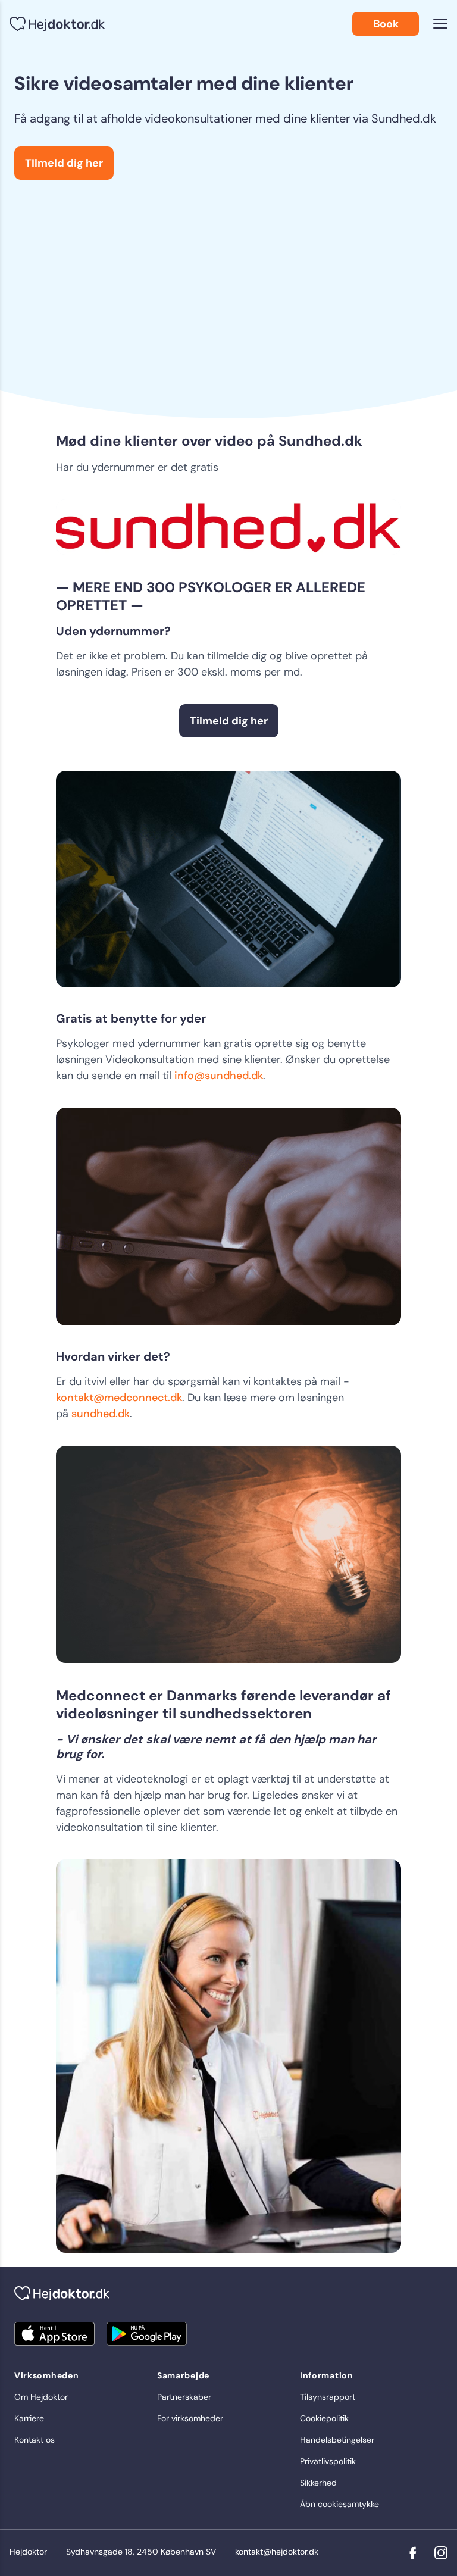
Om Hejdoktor (41, 2397)
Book (386, 24)
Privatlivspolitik (328, 2461)
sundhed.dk (101, 1414)
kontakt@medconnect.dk (119, 1398)
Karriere (29, 2418)
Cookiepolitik (324, 2418)
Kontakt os (35, 2440)
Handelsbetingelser (337, 2440)
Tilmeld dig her (229, 721)
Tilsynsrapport (328, 2397)
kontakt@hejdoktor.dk (277, 2552)
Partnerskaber (184, 2397)
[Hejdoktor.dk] (57, 24)
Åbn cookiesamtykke (339, 2504)
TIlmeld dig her (64, 163)
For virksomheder (190, 2418)
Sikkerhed (318, 2483)
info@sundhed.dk (219, 1076)
